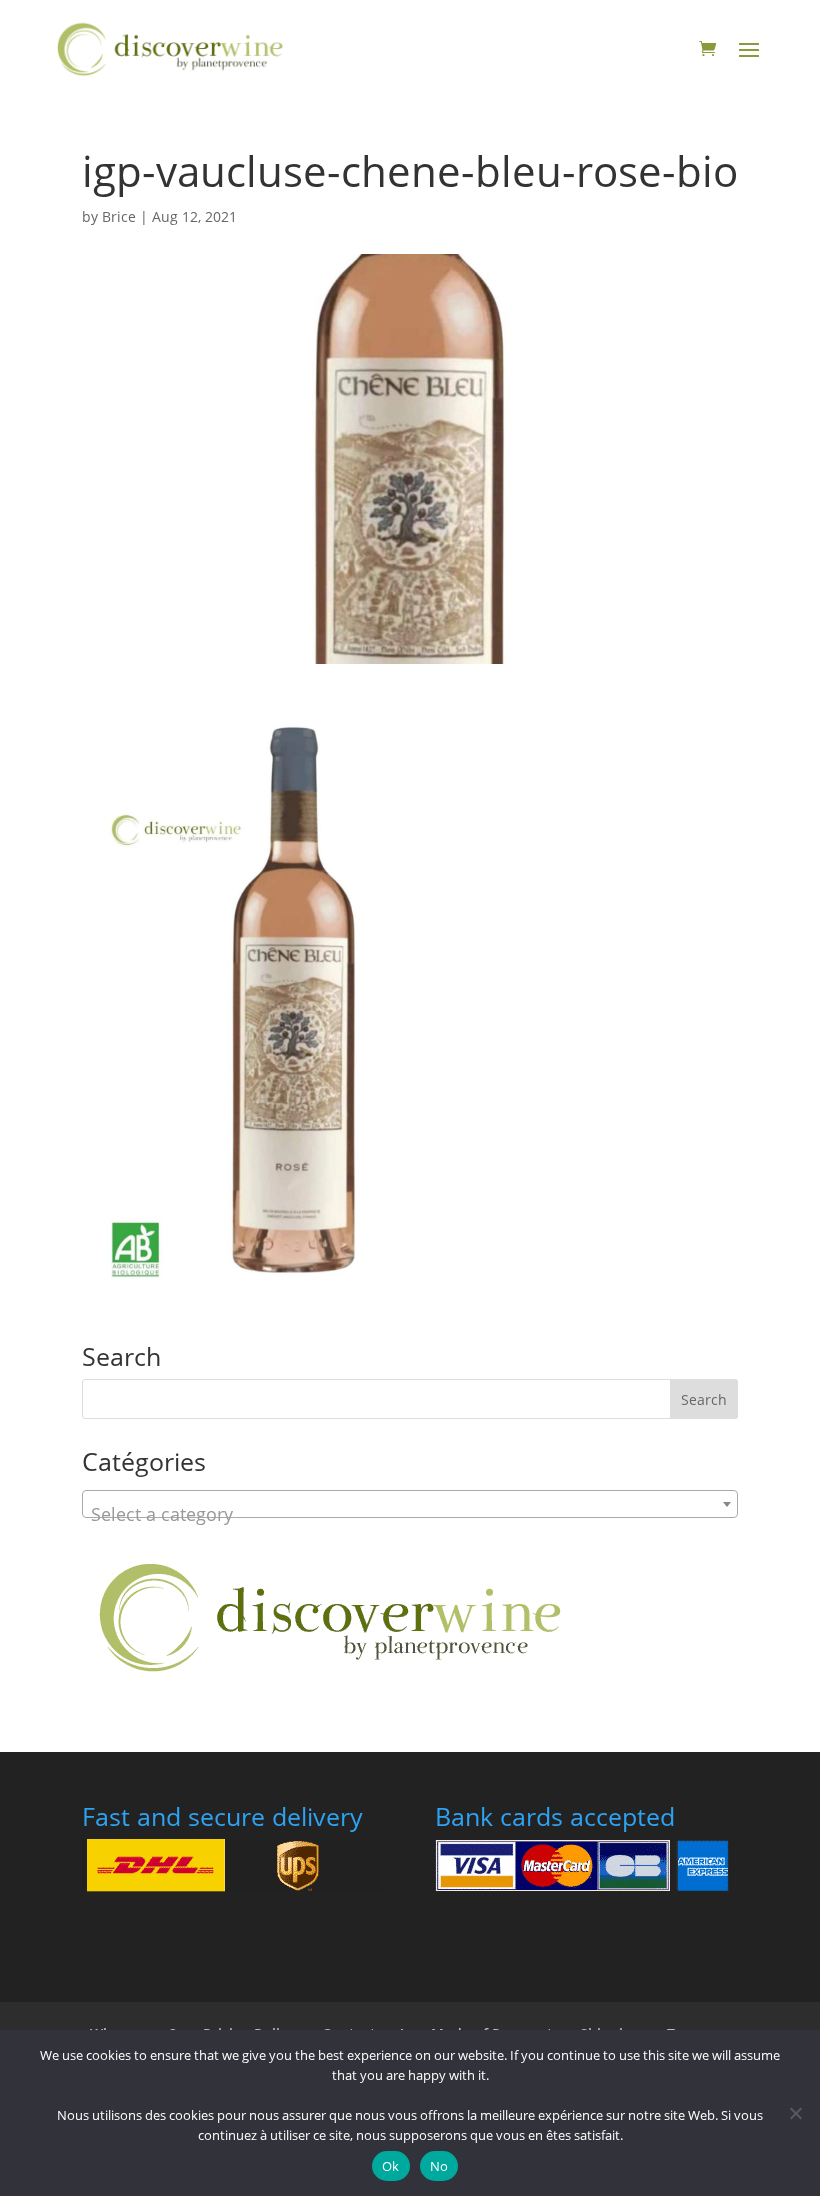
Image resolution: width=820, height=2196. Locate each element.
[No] (795, 2113)
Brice (119, 216)
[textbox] (410, 1514)
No (439, 2166)
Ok (391, 2166)
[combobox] (410, 1504)
